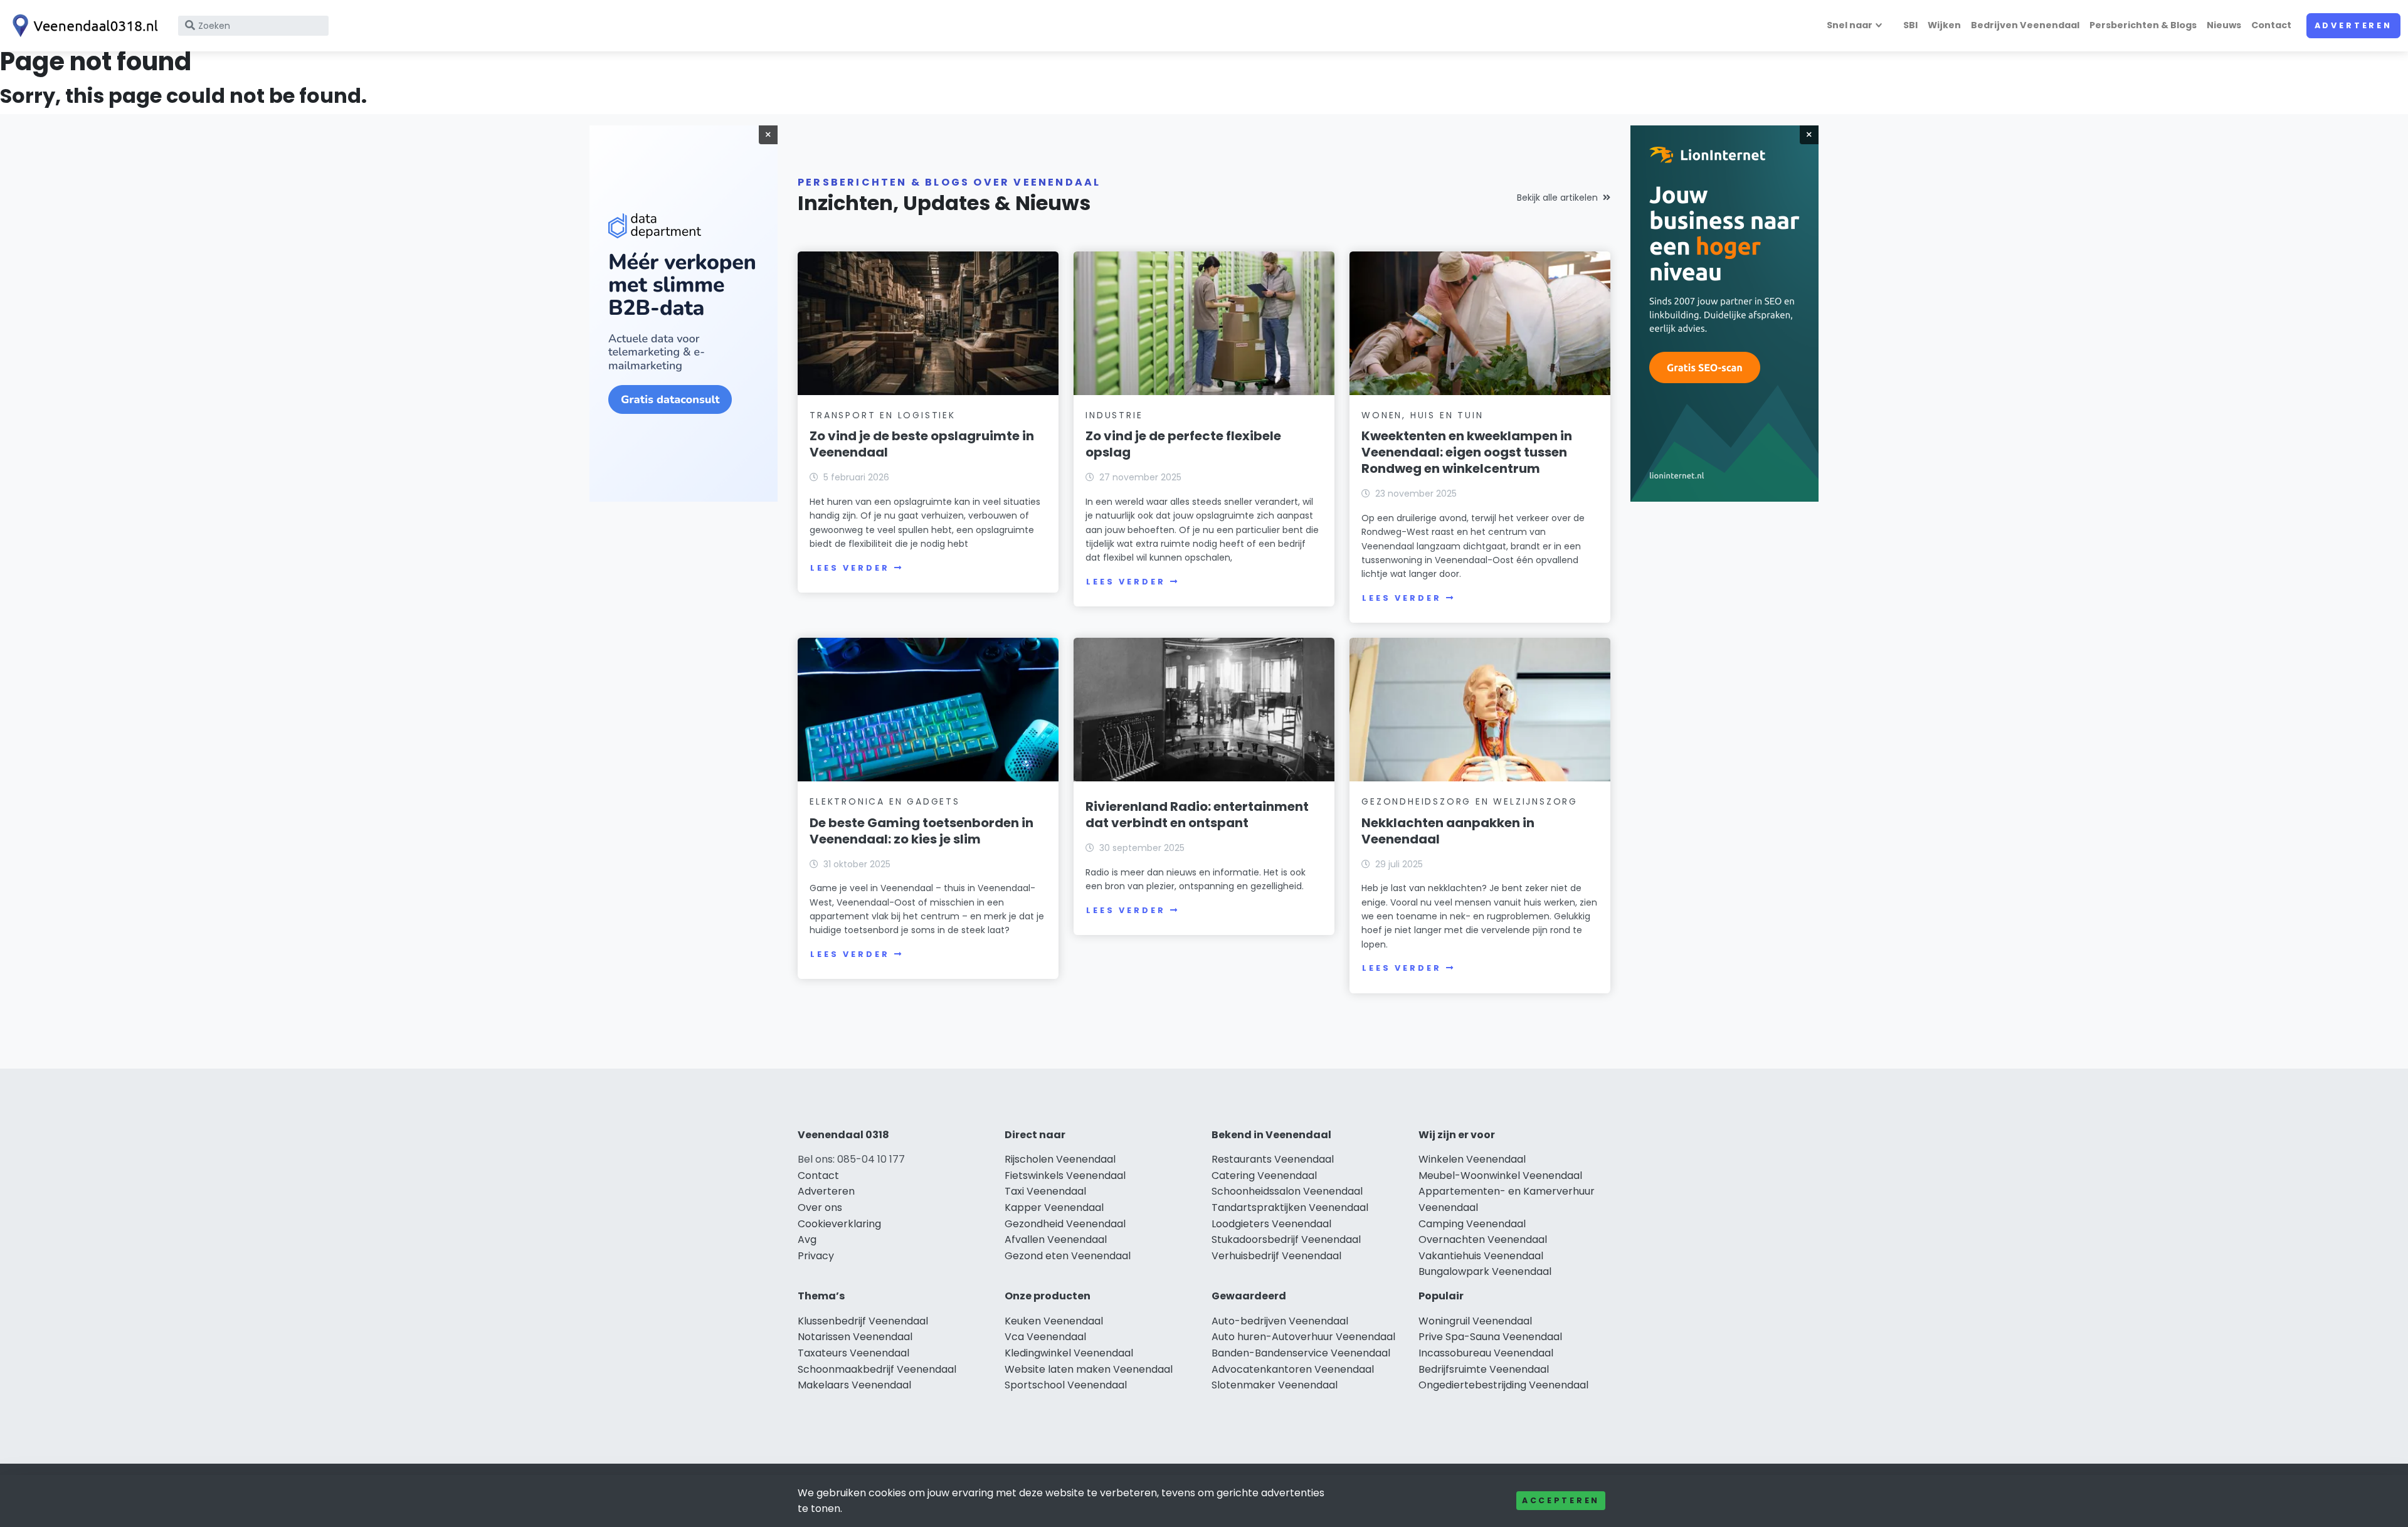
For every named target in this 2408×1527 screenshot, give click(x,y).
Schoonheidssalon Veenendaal (1287, 1191)
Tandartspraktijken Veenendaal (1290, 1207)
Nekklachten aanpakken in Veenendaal (1448, 831)
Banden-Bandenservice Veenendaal (1301, 1353)
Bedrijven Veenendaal (2025, 25)
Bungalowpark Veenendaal (1485, 1271)
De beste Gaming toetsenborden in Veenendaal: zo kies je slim (921, 831)
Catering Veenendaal (1264, 1176)
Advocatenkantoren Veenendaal (1293, 1369)
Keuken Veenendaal (1054, 1321)
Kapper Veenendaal (1054, 1207)
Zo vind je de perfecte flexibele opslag (1183, 444)
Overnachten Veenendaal (1483, 1239)
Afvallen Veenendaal (1056, 1239)
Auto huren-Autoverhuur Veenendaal (1303, 1337)
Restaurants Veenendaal (1273, 1159)
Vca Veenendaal (1045, 1337)
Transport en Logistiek (883, 415)
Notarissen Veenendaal (855, 1337)
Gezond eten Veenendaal (1068, 1256)
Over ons (820, 1207)
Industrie (1114, 415)
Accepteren (1561, 1500)
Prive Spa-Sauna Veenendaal (1490, 1337)
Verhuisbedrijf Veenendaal (1276, 1256)
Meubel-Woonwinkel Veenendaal (1500, 1176)
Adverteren (2353, 25)
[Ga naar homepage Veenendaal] (83, 26)
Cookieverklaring (839, 1224)
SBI (1910, 25)
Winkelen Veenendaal (1472, 1159)
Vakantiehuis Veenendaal (1481, 1256)
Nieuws (2224, 25)
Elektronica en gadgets (885, 801)
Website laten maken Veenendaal (1089, 1369)
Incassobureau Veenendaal (1486, 1353)
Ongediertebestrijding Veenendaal (1503, 1385)
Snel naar (1850, 25)
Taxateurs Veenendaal (853, 1353)
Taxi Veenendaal (1045, 1191)
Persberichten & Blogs (2143, 25)
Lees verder (850, 568)
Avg (807, 1239)
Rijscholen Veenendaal (1060, 1159)
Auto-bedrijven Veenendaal (1280, 1321)
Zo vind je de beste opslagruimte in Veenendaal (922, 444)
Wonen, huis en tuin (1422, 415)
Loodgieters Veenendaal (1271, 1224)
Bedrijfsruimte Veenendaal (1484, 1369)
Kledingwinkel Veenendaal (1069, 1353)
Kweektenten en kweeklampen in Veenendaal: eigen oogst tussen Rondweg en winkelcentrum (1467, 452)
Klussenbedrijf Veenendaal (863, 1321)
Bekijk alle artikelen (1557, 198)
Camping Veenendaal (1472, 1224)
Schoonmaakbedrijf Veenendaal (877, 1369)
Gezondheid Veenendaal (1065, 1224)
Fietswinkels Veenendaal (1065, 1176)
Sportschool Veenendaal (1066, 1385)
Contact (2271, 25)
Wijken (1944, 25)
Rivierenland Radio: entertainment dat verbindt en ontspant (1197, 815)
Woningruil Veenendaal (1475, 1321)
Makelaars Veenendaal (854, 1385)
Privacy (816, 1256)
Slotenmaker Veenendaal (1275, 1385)
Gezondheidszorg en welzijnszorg (1470, 801)
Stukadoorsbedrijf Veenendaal (1286, 1239)
